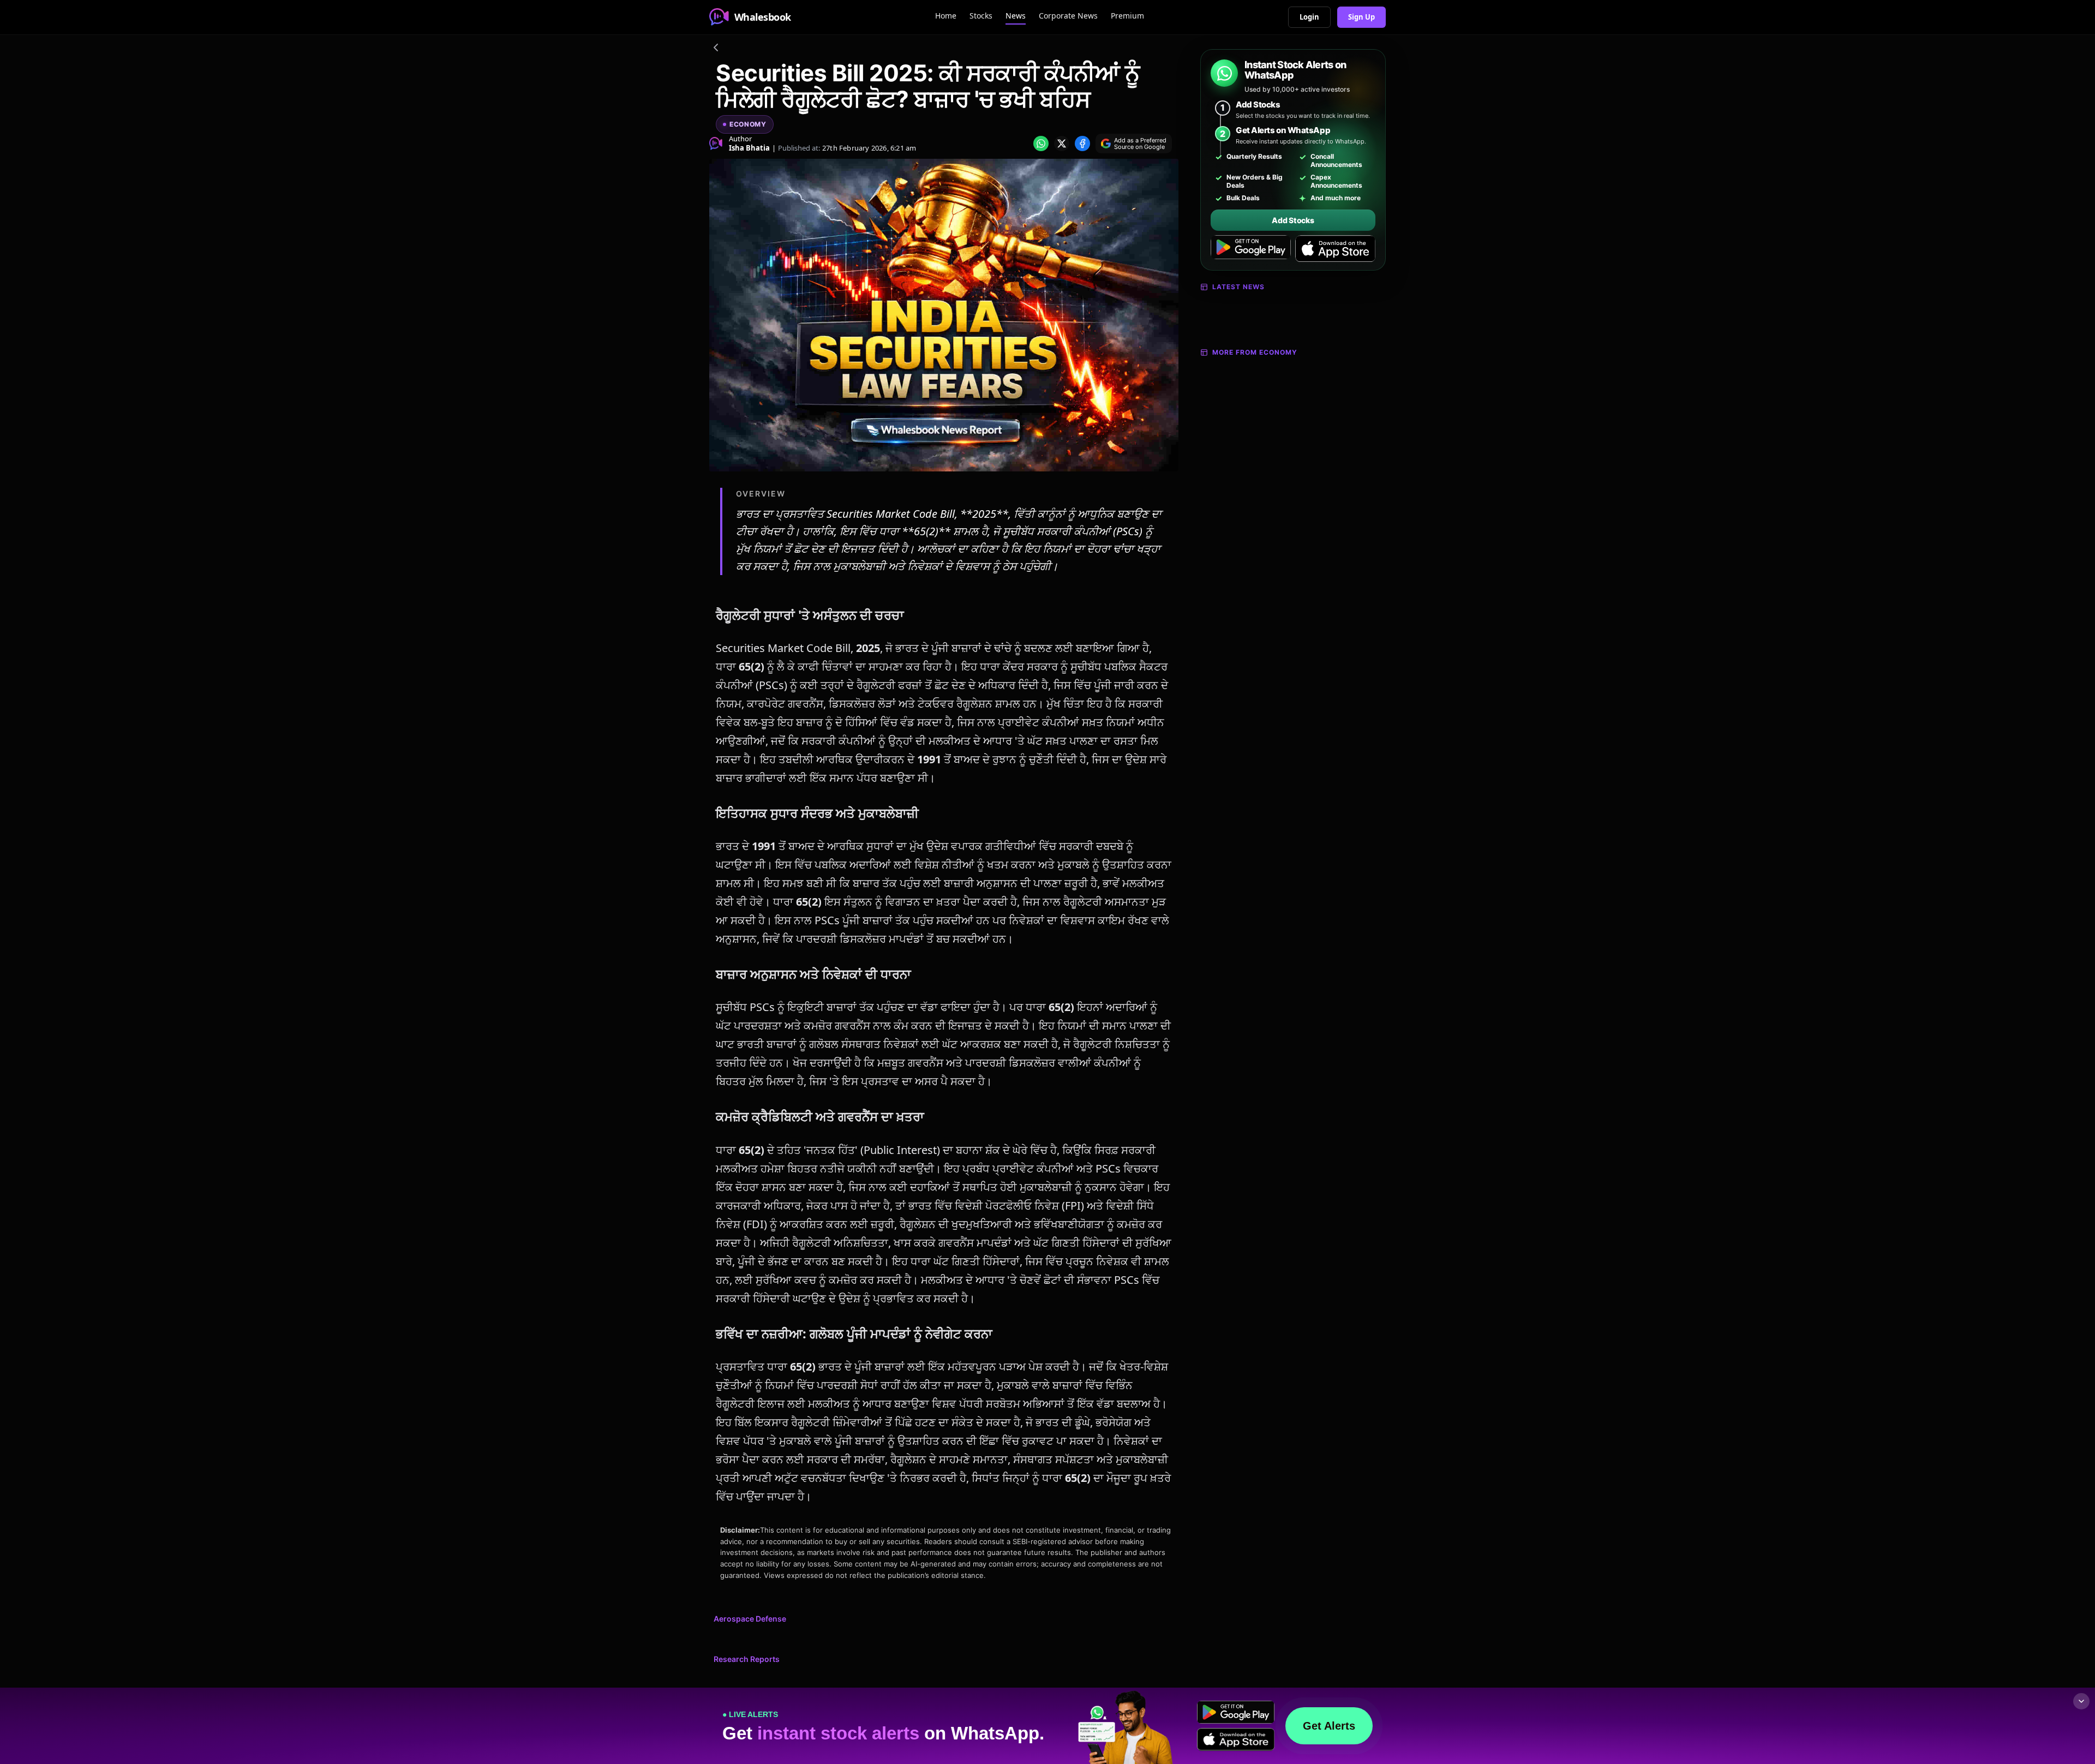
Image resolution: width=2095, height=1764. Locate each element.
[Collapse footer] (2081, 1701)
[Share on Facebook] (1082, 143)
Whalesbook (763, 17)
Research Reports (747, 1659)
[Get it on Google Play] (1251, 249)
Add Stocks (1293, 220)
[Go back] (716, 49)
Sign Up (1361, 17)
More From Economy (1255, 352)
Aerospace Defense (750, 1619)
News (1016, 16)
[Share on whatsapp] (1041, 143)
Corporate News (1068, 16)
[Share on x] (1062, 143)
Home (946, 16)
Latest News (1238, 287)
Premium (1127, 16)
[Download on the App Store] (1335, 249)
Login (1309, 17)
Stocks (981, 16)
